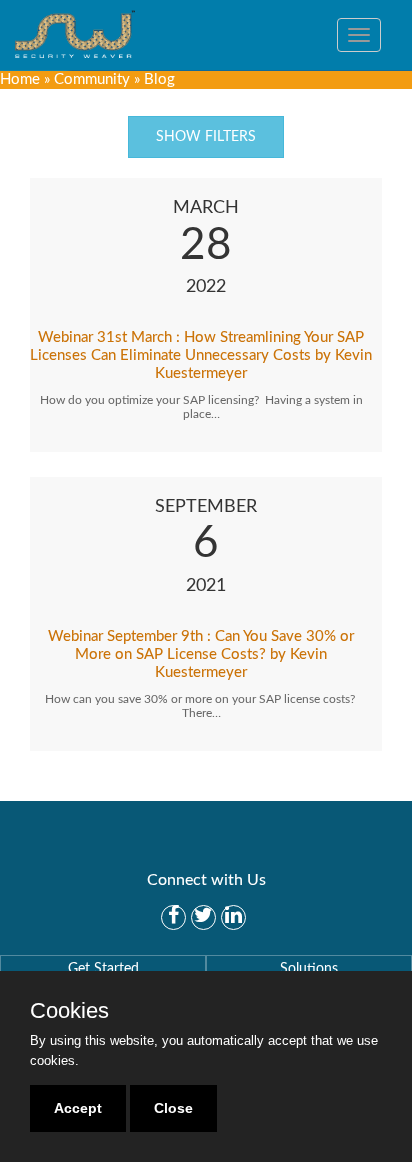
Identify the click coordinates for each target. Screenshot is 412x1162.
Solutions (309, 969)
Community (92, 79)
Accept (78, 1108)
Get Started (103, 969)
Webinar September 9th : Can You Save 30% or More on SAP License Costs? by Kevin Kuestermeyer (201, 654)
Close (173, 1108)
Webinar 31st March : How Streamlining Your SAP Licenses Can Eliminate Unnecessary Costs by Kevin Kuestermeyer (201, 355)
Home (20, 79)
